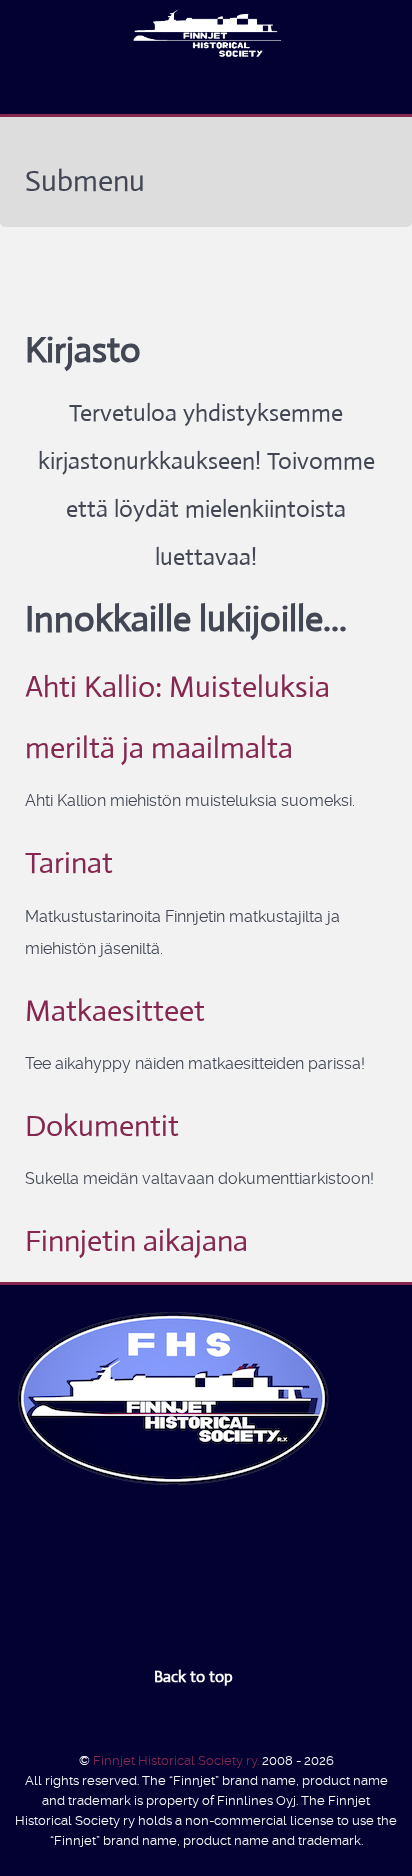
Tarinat (69, 862)
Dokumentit (102, 1125)
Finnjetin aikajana (136, 1240)
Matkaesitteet (115, 1010)
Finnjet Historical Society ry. (177, 1760)
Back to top (195, 1676)
